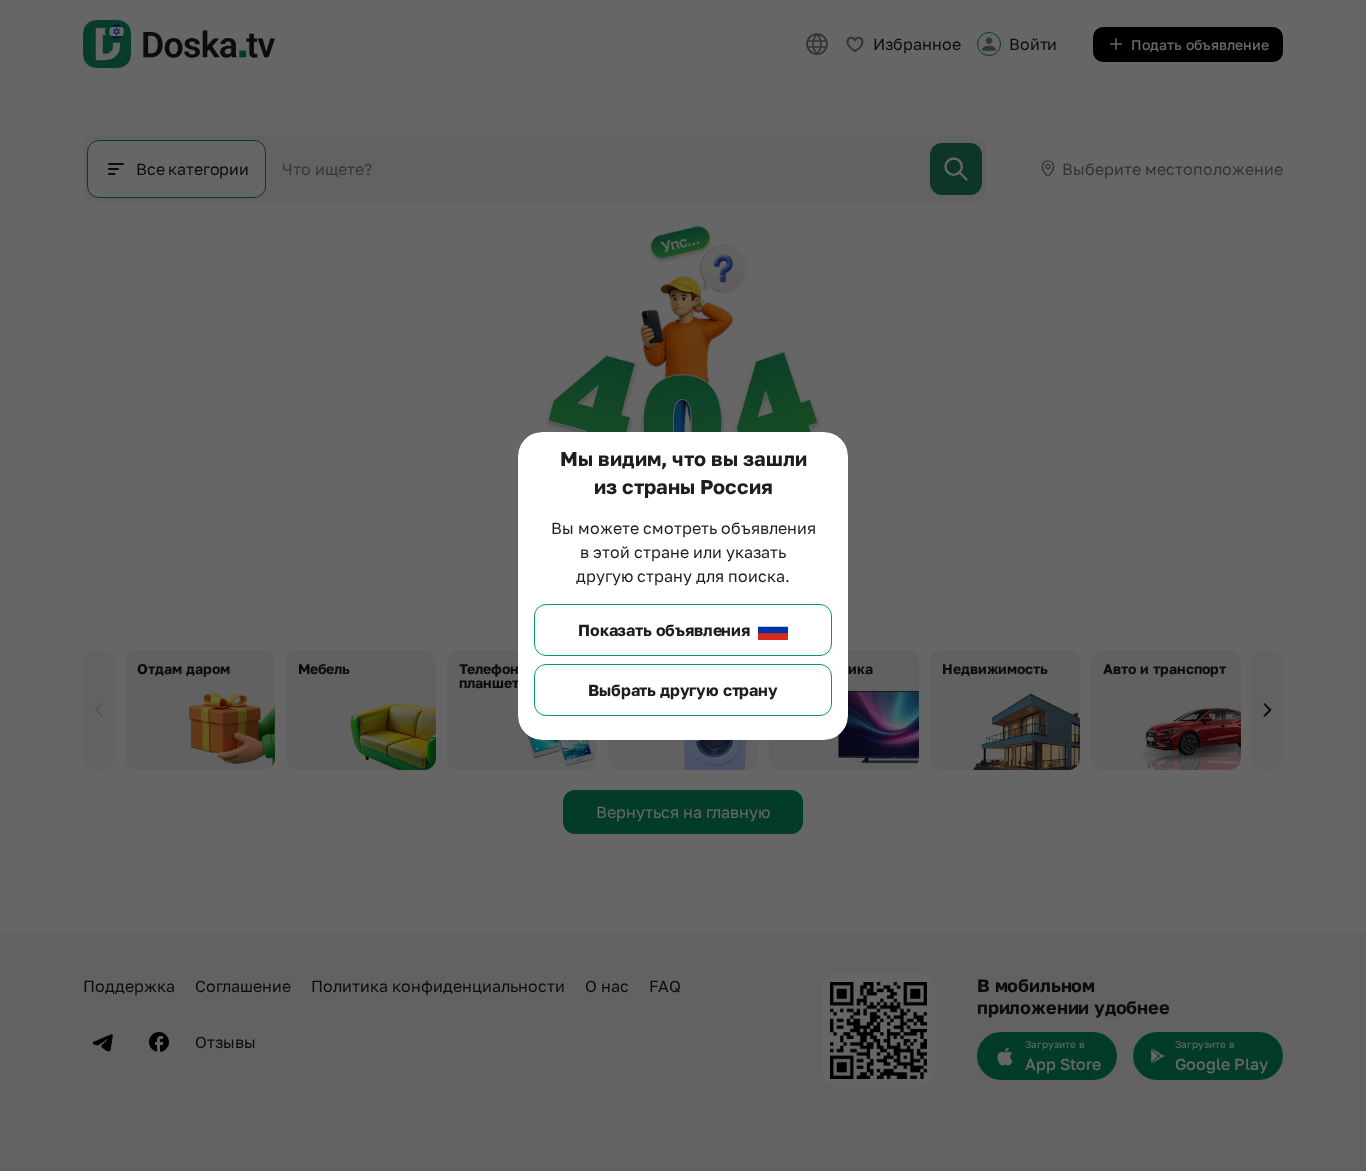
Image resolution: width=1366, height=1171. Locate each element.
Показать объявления (664, 630)
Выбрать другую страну (683, 690)
